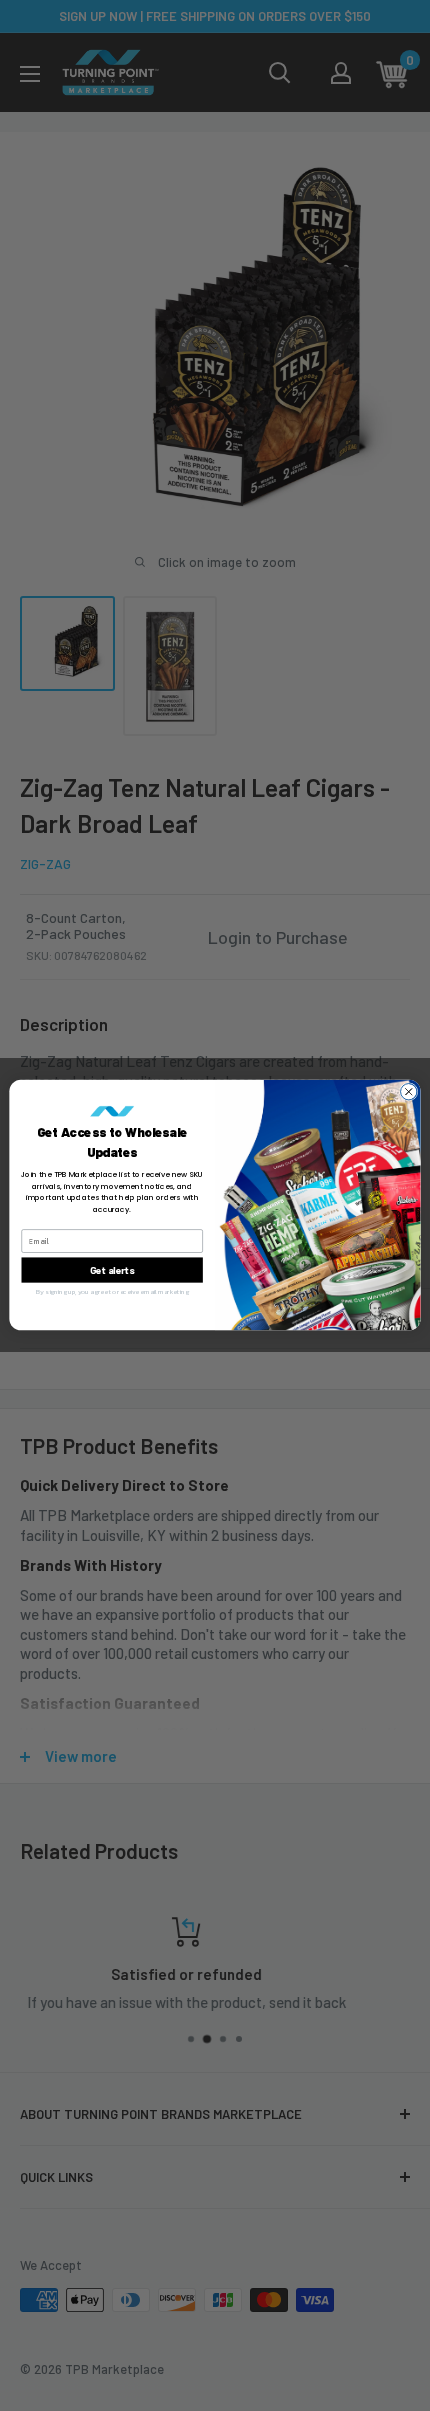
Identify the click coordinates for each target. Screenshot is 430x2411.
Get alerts (112, 1270)
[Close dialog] (409, 1092)
